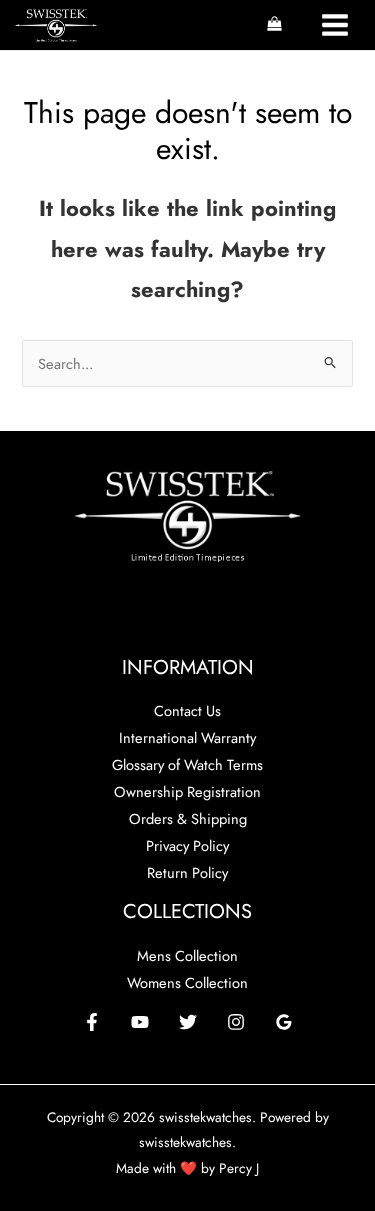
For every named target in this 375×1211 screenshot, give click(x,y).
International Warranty (187, 737)
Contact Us (187, 710)
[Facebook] (92, 1022)
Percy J (239, 1168)
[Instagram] (236, 1022)
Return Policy (187, 872)
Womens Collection (187, 982)
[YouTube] (140, 1022)
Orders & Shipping (188, 818)
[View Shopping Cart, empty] (274, 25)
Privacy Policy (187, 845)
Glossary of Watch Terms (187, 764)
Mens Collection (187, 955)
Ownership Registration (187, 791)
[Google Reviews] (284, 1022)
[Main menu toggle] (335, 25)
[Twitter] (188, 1022)
